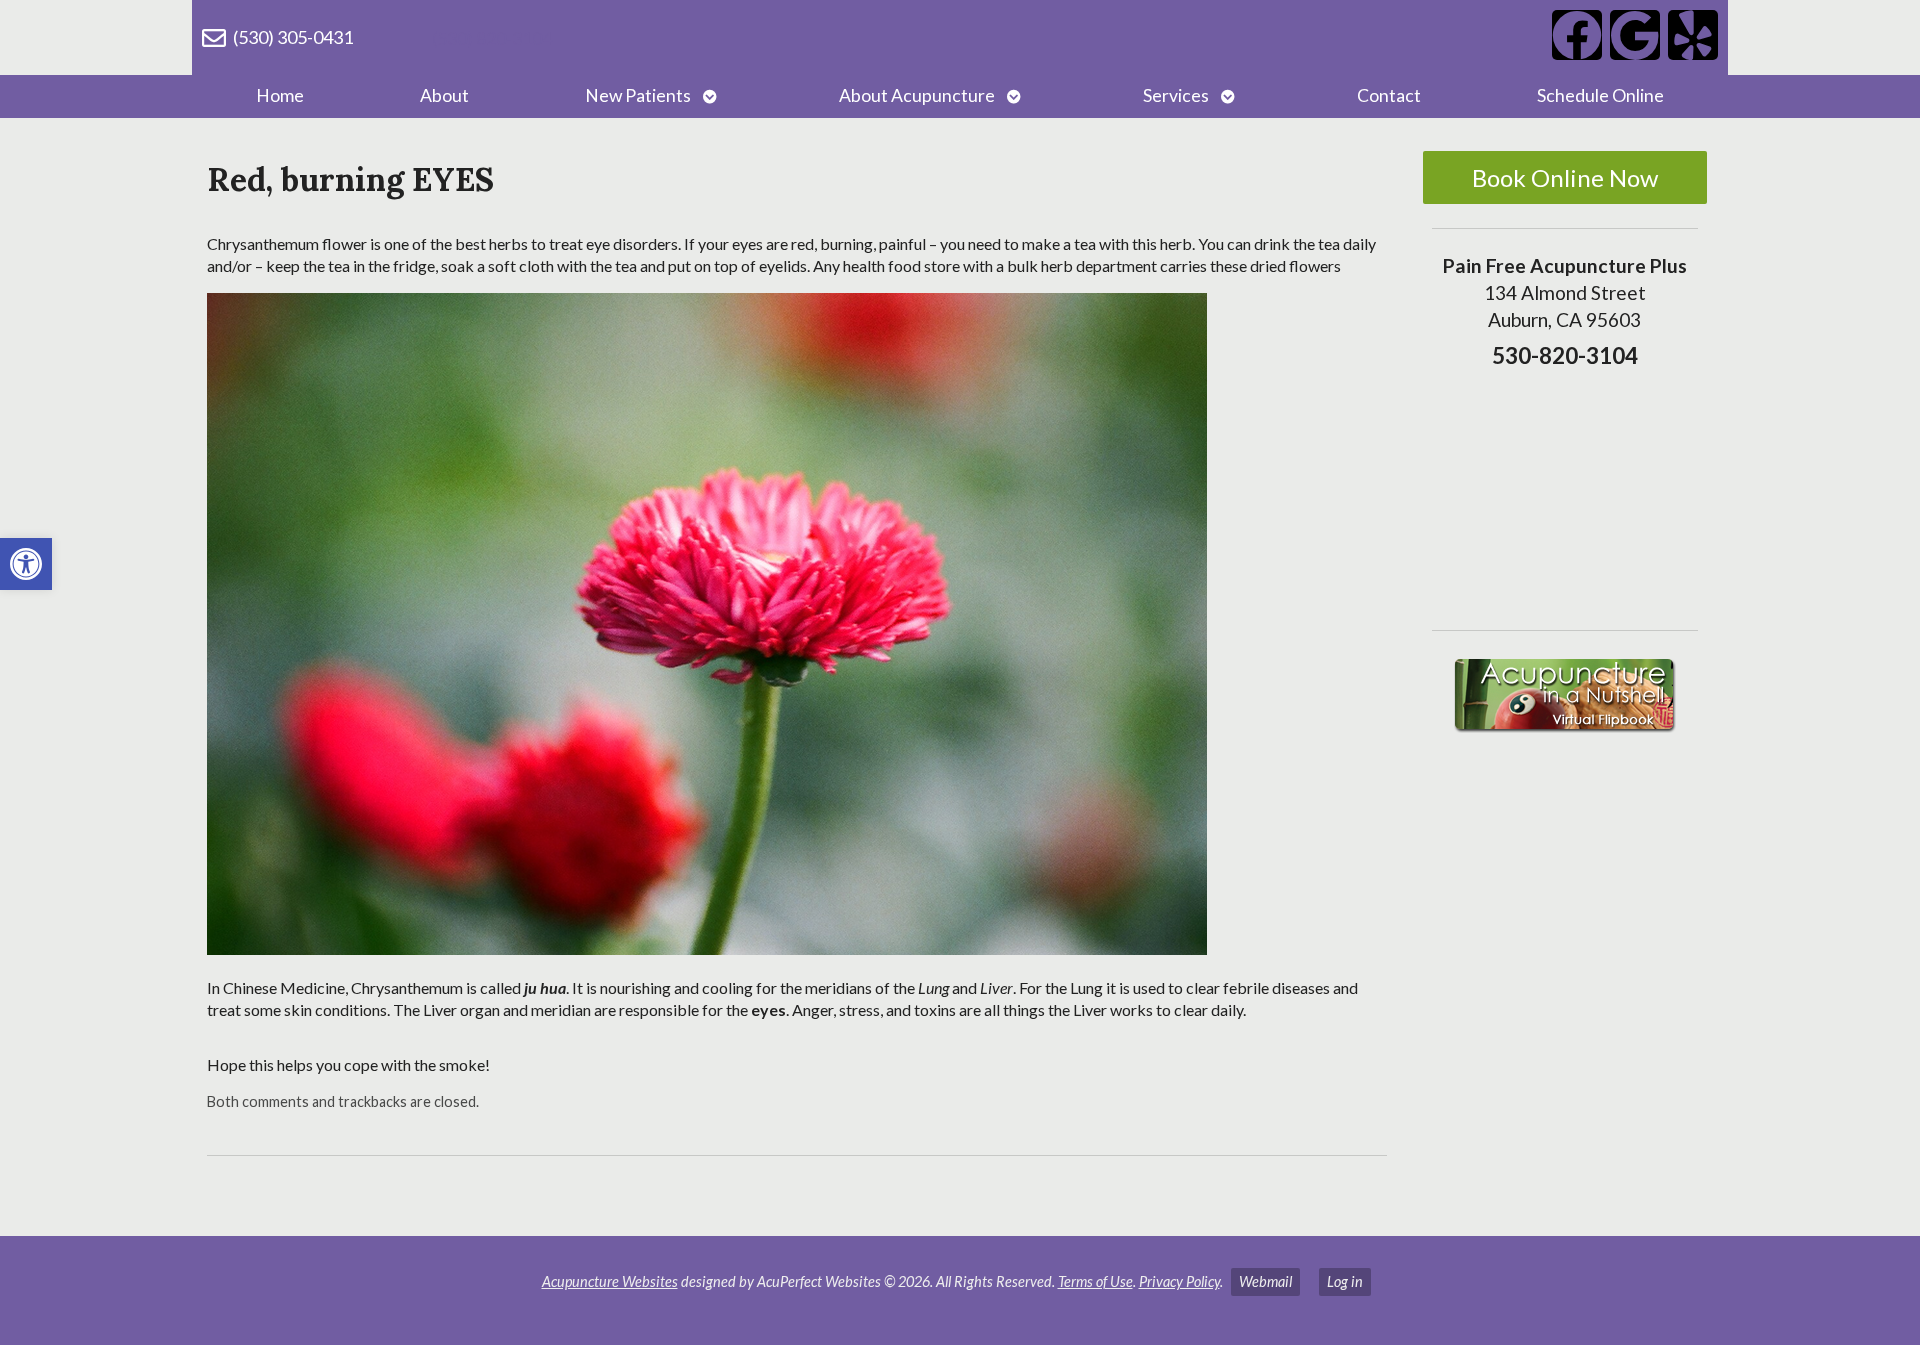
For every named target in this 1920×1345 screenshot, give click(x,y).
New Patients (638, 95)
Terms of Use (1095, 1281)
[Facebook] (1577, 35)
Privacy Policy (1179, 1281)
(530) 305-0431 (293, 37)
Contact (1389, 95)
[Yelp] (1693, 35)
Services (1176, 95)
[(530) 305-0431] (214, 38)
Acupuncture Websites (610, 1281)
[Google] (1635, 35)
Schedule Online (1600, 95)
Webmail (1265, 1281)
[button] (26, 564)
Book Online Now (1565, 177)
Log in (1345, 1281)
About (444, 95)
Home (280, 95)
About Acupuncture (917, 95)
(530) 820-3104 (492, 38)
